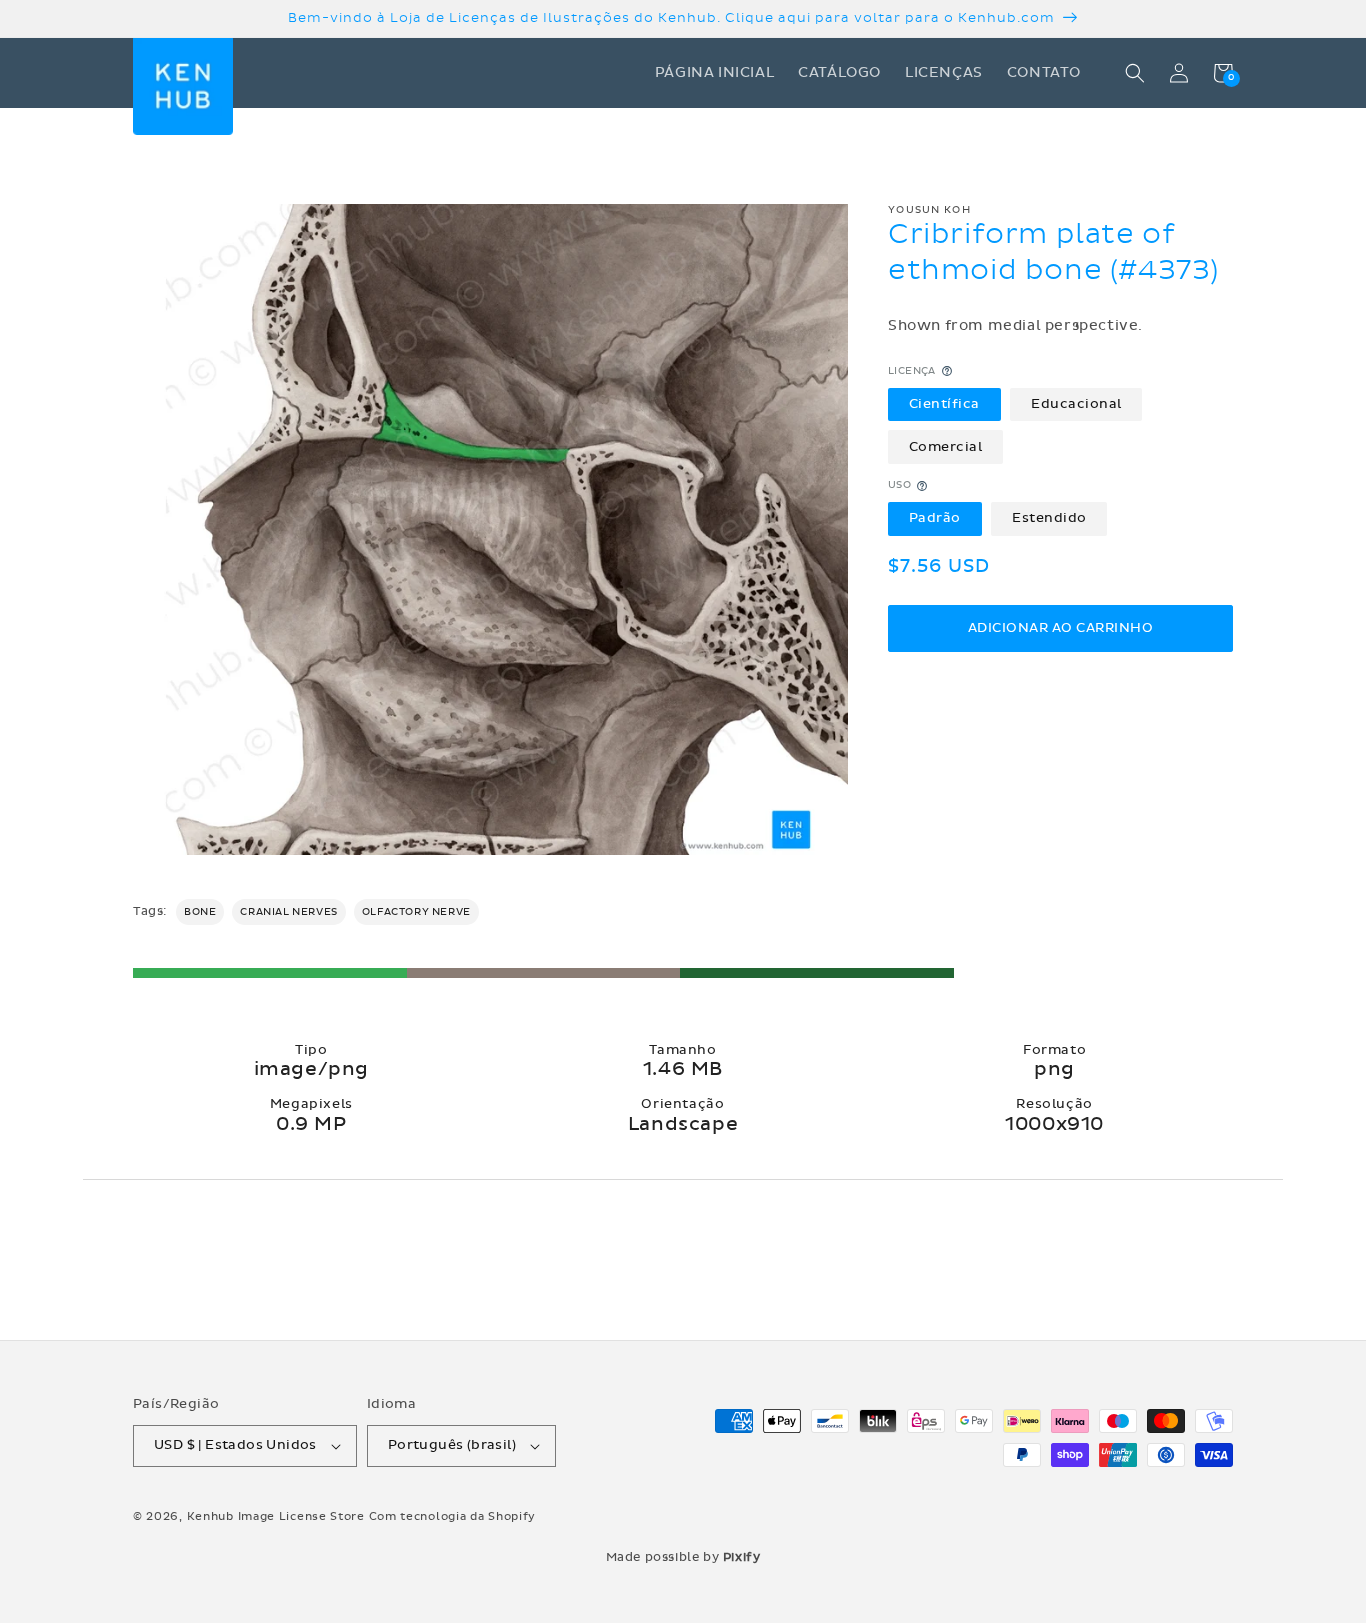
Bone (200, 912)
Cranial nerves (288, 912)
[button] (1135, 73)
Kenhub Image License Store (276, 1516)
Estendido (1049, 519)
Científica (944, 404)
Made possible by (683, 1557)
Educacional (1076, 404)
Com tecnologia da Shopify (453, 1516)
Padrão (935, 519)
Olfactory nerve (416, 912)
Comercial (946, 447)
